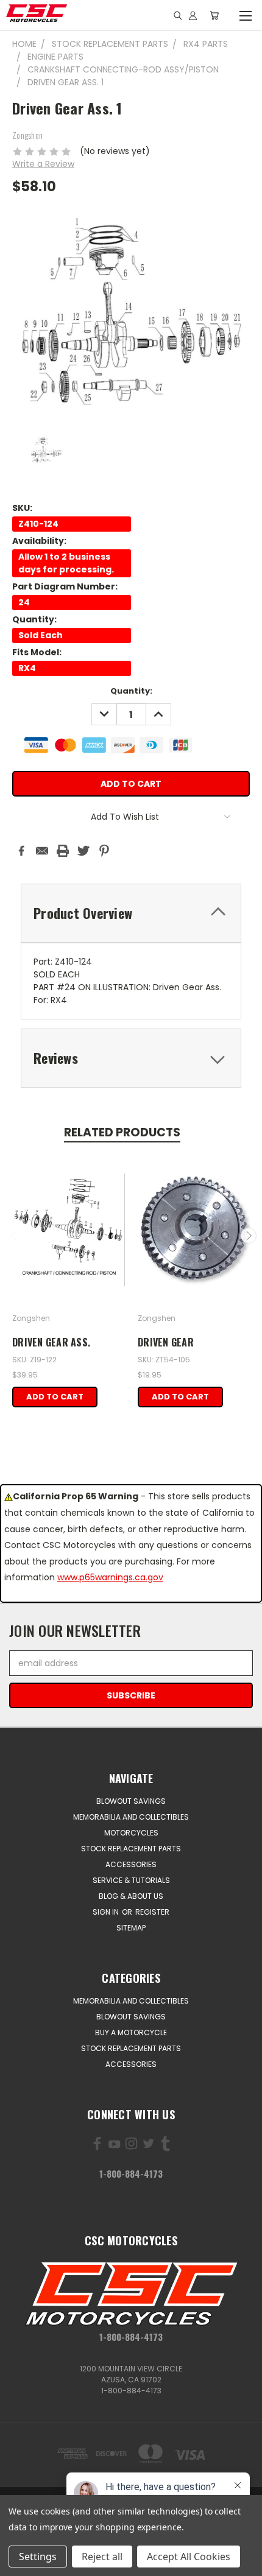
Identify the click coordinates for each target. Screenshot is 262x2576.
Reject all (102, 2557)
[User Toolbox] (193, 15)
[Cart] (214, 15)
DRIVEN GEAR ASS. (51, 1342)
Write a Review (43, 164)
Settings (38, 2557)
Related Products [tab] (122, 1132)
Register (152, 1912)
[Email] (42, 851)
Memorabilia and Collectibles (131, 1817)
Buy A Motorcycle (131, 2032)
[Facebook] (21, 851)
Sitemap (131, 1928)
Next (249, 1236)
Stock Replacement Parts (131, 1849)
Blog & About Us (131, 1896)
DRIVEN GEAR (166, 1342)
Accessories (131, 1864)
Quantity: (131, 691)
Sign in (107, 1912)
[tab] (131, 913)
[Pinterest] (104, 851)
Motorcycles (131, 1833)
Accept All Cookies (189, 2557)
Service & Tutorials (131, 1880)
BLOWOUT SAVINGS (131, 1801)
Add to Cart (55, 1397)
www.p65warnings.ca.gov (110, 1577)
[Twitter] (83, 851)
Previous (14, 1236)
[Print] (63, 851)
